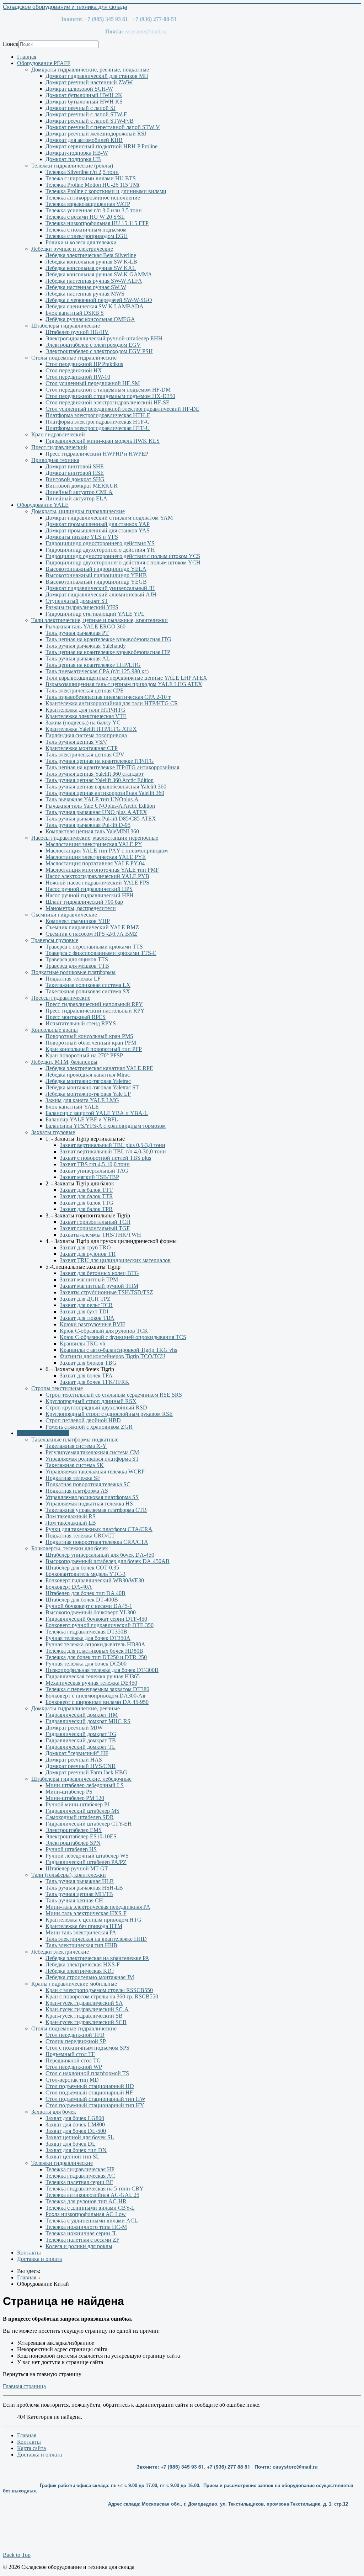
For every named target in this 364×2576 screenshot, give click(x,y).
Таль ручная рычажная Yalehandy (86, 646)
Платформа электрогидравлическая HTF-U (98, 428)
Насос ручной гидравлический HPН (90, 895)
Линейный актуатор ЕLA (76, 498)
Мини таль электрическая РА (81, 1932)
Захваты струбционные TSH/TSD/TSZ (106, 1292)
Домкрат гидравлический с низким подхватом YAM (109, 518)
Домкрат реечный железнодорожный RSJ (96, 134)
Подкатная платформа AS (77, 1491)
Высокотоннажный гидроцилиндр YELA (96, 569)
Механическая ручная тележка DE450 (91, 1683)
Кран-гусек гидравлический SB (84, 2016)
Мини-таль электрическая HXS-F (86, 1913)
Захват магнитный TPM (89, 1279)
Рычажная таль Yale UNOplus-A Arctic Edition (100, 806)
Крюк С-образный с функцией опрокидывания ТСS (123, 1337)
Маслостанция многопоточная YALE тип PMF (102, 870)
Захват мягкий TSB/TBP (89, 1177)
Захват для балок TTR (86, 1196)
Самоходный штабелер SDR (80, 1817)
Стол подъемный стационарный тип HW (95, 2099)
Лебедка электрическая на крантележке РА (97, 1958)
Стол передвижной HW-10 (78, 377)
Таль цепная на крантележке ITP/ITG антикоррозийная (112, 767)
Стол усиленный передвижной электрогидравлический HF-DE (122, 409)
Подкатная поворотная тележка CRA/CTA (97, 1542)
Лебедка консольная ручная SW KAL (91, 268)
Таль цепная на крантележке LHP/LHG (93, 665)
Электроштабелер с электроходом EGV (93, 345)
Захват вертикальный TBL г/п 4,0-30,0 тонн (113, 1151)
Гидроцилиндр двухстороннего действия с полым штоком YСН (123, 562)
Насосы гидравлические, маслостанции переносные (95, 838)
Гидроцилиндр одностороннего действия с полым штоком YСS (123, 556)
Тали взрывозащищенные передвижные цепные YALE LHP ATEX (126, 678)
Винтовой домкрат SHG (75, 479)
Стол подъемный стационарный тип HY (95, 2105)
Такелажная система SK (75, 1465)
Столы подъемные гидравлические (74, 358)
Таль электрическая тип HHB (81, 1945)
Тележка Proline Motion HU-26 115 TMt (92, 185)
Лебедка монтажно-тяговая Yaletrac (88, 1081)
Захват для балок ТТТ (86, 1190)
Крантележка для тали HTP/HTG (85, 710)
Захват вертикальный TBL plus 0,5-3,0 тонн (113, 1145)
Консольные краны (55, 1030)
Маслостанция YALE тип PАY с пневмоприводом (107, 851)
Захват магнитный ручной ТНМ (99, 1286)
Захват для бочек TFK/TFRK (95, 1382)
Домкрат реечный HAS (74, 1760)
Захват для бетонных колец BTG (99, 1273)
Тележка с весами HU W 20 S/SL (85, 217)
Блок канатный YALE (72, 1107)
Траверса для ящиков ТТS (77, 959)
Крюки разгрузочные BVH (92, 1324)
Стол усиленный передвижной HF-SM (93, 383)
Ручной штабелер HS (71, 1849)
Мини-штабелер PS (69, 1792)
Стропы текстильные (57, 1388)
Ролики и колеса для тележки (81, 242)
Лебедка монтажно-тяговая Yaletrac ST (92, 1087)
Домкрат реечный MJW (74, 1728)
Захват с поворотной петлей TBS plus (105, 1158)
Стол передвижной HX (74, 370)
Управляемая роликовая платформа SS (92, 1497)
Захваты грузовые (53, 1132)
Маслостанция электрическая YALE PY (94, 844)
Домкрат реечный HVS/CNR (81, 1766)
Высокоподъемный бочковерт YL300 (91, 1612)
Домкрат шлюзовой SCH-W (79, 89)
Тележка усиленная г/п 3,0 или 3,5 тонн (94, 210)
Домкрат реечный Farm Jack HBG (86, 1772)
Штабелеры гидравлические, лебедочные (81, 1779)
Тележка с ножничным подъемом (86, 230)
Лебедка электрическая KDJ (80, 1971)
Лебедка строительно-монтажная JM (90, 1977)
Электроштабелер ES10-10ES (81, 1836)
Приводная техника (55, 460)
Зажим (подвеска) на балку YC (83, 723)
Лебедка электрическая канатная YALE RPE (99, 1068)
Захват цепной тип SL (73, 2157)
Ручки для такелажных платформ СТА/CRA (99, 1529)
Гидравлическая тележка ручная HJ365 (93, 1676)
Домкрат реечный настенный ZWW (89, 82)
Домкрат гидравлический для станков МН (97, 76)
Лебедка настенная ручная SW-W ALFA (94, 281)
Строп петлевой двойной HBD (83, 1420)
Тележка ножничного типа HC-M (86, 2227)
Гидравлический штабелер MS (82, 1811)
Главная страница (24, 2386)
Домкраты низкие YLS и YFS (82, 537)
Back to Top (17, 2555)
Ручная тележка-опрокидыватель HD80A (95, 1644)
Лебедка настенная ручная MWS (85, 294)
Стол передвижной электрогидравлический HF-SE (108, 402)
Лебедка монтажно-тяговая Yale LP (88, 1094)
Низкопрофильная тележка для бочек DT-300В (102, 1670)
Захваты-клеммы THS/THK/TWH (100, 1235)
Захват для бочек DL (71, 2144)
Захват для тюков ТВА (87, 1318)
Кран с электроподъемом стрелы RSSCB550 (99, 1990)
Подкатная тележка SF (73, 1478)
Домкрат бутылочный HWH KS (84, 102)
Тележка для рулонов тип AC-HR (86, 2201)
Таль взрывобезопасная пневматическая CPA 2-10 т (108, 697)
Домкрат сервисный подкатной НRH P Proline (101, 146)
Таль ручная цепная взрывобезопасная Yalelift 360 (106, 787)
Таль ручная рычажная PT (77, 633)
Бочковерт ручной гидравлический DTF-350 (100, 1625)
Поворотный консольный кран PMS (89, 1036)
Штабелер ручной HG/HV (77, 332)
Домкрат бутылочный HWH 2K (84, 95)
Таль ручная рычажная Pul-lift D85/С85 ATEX (101, 819)
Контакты (29, 2253)
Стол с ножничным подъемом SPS (87, 2048)
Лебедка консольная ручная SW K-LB (91, 262)
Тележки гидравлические (62, 2163)
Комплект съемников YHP (78, 921)
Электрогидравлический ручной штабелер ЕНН (104, 338)
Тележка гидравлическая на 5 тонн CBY (95, 2189)
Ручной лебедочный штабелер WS (87, 1856)
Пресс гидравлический (59, 447)
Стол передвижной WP (74, 2067)
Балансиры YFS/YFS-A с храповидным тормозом (106, 1126)
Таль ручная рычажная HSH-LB (84, 1888)
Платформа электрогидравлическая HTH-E (98, 415)
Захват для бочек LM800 (75, 2124)
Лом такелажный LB (71, 1523)
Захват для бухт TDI (84, 1311)
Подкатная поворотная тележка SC (88, 1484)
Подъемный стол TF (70, 2054)
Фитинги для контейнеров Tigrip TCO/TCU (113, 1356)
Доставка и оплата (39, 2259)
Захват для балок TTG (87, 1203)
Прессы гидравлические (61, 998)
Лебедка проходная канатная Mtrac (88, 1075)
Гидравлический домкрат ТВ (81, 1740)
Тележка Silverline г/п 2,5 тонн (82, 172)
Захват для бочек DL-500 (76, 2131)
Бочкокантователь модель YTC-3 (85, 1574)
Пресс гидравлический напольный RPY (94, 1004)
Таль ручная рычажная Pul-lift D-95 (88, 825)
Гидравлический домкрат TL (81, 1747)
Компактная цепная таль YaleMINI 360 (92, 831)
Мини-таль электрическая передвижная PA (98, 1907)
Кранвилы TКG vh (82, 1343)
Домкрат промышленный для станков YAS (98, 530)
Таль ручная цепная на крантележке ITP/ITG (100, 761)
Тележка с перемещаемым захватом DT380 (97, 1689)
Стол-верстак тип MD (72, 2080)
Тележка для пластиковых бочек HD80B (94, 1651)
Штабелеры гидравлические (66, 326)
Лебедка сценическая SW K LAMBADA (95, 306)
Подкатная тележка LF (73, 979)
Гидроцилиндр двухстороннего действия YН (100, 550)
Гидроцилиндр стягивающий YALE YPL (95, 614)
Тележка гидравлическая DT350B (86, 1632)
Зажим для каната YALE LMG (82, 1100)
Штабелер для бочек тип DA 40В (85, 1593)
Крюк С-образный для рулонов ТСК (104, 1331)
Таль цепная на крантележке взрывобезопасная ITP (108, 652)
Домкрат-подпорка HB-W (77, 153)
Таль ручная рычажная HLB (80, 1881)
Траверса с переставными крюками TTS (94, 947)
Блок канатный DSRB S (75, 313)
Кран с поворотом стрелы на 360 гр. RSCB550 (102, 1996)
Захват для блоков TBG (88, 1363)
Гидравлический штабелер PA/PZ (86, 1862)
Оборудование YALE (43, 505)
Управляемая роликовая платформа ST (92, 1459)
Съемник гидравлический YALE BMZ (92, 927)
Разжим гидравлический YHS (82, 607)
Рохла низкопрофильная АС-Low (86, 2214)
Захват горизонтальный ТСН (95, 1222)
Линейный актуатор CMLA (79, 492)
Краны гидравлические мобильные (74, 1984)
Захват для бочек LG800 (75, 2118)
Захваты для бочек (54, 2112)
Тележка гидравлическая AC (80, 2176)
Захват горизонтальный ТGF (95, 1228)
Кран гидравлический (58, 434)
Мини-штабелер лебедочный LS (85, 1785)
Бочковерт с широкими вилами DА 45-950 (97, 1702)
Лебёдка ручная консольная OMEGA (90, 319)
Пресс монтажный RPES (76, 1017)
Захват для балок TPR (86, 1209)
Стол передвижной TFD (75, 2035)
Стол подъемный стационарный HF (89, 2092)
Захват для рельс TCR (86, 1305)
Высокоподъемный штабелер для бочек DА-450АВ (108, 1561)
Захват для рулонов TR (88, 1254)
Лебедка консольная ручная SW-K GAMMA (99, 274)
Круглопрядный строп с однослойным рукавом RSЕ (109, 1414)
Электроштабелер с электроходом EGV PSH (99, 351)
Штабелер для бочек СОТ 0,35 (82, 1568)
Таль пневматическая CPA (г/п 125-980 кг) (97, 671)
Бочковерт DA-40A (69, 1587)
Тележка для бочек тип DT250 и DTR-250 (96, 1657)
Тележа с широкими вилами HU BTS (91, 178)
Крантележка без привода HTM (84, 1926)
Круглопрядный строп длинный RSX (91, 1401)
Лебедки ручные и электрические (72, 249)
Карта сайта (31, 2448)
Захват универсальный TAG (94, 1171)
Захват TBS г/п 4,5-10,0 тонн (95, 1164)
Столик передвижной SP (76, 2041)
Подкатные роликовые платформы (73, 972)
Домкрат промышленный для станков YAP (98, 524)
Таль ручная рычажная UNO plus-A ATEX (96, 812)
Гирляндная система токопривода (86, 735)
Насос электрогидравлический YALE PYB (97, 876)
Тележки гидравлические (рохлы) (72, 166)
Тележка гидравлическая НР (80, 2169)
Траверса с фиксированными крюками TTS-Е (101, 953)
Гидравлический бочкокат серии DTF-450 (96, 1619)
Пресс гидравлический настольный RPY (95, 1011)
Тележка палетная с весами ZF (82, 2240)
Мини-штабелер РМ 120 (75, 1798)
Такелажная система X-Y (76, 1446)
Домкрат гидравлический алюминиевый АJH (101, 594)
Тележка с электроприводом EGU (87, 236)
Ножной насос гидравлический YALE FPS (97, 883)
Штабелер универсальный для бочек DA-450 (100, 1555)
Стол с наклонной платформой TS (87, 2073)
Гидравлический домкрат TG (81, 1734)
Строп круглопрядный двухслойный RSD (96, 1407)
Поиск (11, 44)
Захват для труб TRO (85, 1247)
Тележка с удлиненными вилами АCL (92, 2221)
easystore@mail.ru (295, 2466)
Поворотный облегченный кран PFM (91, 1043)
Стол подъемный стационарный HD (90, 2086)
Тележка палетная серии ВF (79, 2182)
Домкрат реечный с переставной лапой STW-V (103, 127)
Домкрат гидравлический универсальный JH (100, 588)
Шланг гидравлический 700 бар (84, 902)
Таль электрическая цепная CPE (85, 691)
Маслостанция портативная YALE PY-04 (95, 863)
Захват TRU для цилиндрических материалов (115, 1260)
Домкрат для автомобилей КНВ (84, 140)
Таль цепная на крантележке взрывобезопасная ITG (108, 639)
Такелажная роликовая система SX (88, 991)
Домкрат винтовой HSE (75, 473)
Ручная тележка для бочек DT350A (88, 1638)
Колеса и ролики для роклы (79, 2246)
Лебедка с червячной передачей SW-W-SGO (99, 300)
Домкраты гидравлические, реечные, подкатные (90, 70)
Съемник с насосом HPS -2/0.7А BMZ (92, 934)
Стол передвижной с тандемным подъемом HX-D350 (110, 396)
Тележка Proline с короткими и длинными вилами (106, 191)
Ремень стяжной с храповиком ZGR (89, 1427)
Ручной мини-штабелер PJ (77, 1804)
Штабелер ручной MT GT (77, 1868)
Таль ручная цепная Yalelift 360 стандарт (95, 774)
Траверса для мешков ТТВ (77, 966)
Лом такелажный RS (71, 1516)
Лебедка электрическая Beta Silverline (91, 255)
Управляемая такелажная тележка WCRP (95, 1472)
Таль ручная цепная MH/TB (79, 1894)
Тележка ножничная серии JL (81, 2233)
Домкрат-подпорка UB (73, 159)
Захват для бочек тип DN (76, 2150)
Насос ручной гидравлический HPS (89, 889)
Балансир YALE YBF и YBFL (82, 1119)
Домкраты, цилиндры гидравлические (78, 511)
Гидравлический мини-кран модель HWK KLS (103, 441)
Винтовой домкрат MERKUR (82, 486)
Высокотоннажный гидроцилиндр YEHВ (96, 575)
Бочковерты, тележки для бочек (70, 1548)
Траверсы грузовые (55, 940)
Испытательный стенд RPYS (81, 1023)
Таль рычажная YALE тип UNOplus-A (92, 799)
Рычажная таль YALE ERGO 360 (85, 626)
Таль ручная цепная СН (74, 1900)
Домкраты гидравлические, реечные (76, 1708)
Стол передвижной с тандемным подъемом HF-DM (108, 390)
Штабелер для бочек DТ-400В (82, 1600)
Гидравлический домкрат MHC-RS (88, 1721)
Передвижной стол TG (73, 2060)
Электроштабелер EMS (74, 1830)
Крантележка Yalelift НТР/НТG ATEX (91, 729)
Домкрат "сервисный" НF (77, 1753)
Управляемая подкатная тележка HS (89, 1504)
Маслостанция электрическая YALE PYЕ (96, 857)
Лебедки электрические (60, 1952)
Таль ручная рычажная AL (78, 658)
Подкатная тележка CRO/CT (80, 1536)
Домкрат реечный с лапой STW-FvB (90, 121)
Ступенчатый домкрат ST (77, 601)
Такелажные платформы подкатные (75, 1440)
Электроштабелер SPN (73, 1843)
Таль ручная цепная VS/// (76, 742)
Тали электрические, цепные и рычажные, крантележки (100, 620)
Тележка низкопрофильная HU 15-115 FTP (97, 223)
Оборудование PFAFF (44, 63)
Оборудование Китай (43, 1433)
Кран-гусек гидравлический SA (84, 2003)
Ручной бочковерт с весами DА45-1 (89, 1606)
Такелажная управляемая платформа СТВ (96, 1510)
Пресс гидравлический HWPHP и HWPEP (97, 454)
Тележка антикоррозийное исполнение (93, 198)
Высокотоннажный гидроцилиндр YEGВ (96, 582)
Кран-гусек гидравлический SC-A (87, 2009)
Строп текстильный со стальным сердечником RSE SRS (114, 1395)
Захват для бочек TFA (86, 1375)
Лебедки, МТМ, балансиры (64, 1062)
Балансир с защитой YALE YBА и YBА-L (97, 1113)
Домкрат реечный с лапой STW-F (86, 114)
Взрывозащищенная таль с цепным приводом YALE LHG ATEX (124, 684)
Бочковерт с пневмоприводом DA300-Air (96, 1696)
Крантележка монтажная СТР (82, 748)
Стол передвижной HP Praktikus (84, 364)
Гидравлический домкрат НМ (82, 1715)
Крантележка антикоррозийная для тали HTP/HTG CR (112, 703)
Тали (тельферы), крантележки (69, 1875)
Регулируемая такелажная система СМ (92, 1452)
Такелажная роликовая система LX (88, 985)
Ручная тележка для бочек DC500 (86, 1664)
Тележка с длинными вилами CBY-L (90, 2208)
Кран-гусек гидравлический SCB (86, 2022)
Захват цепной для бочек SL (80, 2137)
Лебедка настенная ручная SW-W (86, 287)
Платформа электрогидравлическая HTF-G (98, 422)
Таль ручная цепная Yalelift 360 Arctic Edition (100, 780)
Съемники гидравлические (64, 915)
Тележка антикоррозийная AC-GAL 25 (92, 2195)
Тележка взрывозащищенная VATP (88, 204)
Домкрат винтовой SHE (75, 466)
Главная (27, 57)
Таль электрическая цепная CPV (85, 755)
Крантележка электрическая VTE (86, 716)
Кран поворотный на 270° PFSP (84, 1055)
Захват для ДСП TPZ (85, 1299)
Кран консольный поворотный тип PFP (94, 1049)
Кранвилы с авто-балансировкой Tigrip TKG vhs (118, 1350)
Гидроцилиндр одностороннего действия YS (100, 543)
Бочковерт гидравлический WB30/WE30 (95, 1580)
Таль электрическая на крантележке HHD (96, 1939)
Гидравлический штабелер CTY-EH (89, 1824)
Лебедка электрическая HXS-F (83, 1964)
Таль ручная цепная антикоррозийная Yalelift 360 (105, 793)
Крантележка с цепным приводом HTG (93, 1920)
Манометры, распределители (81, 908)
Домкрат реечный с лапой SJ (81, 108)
